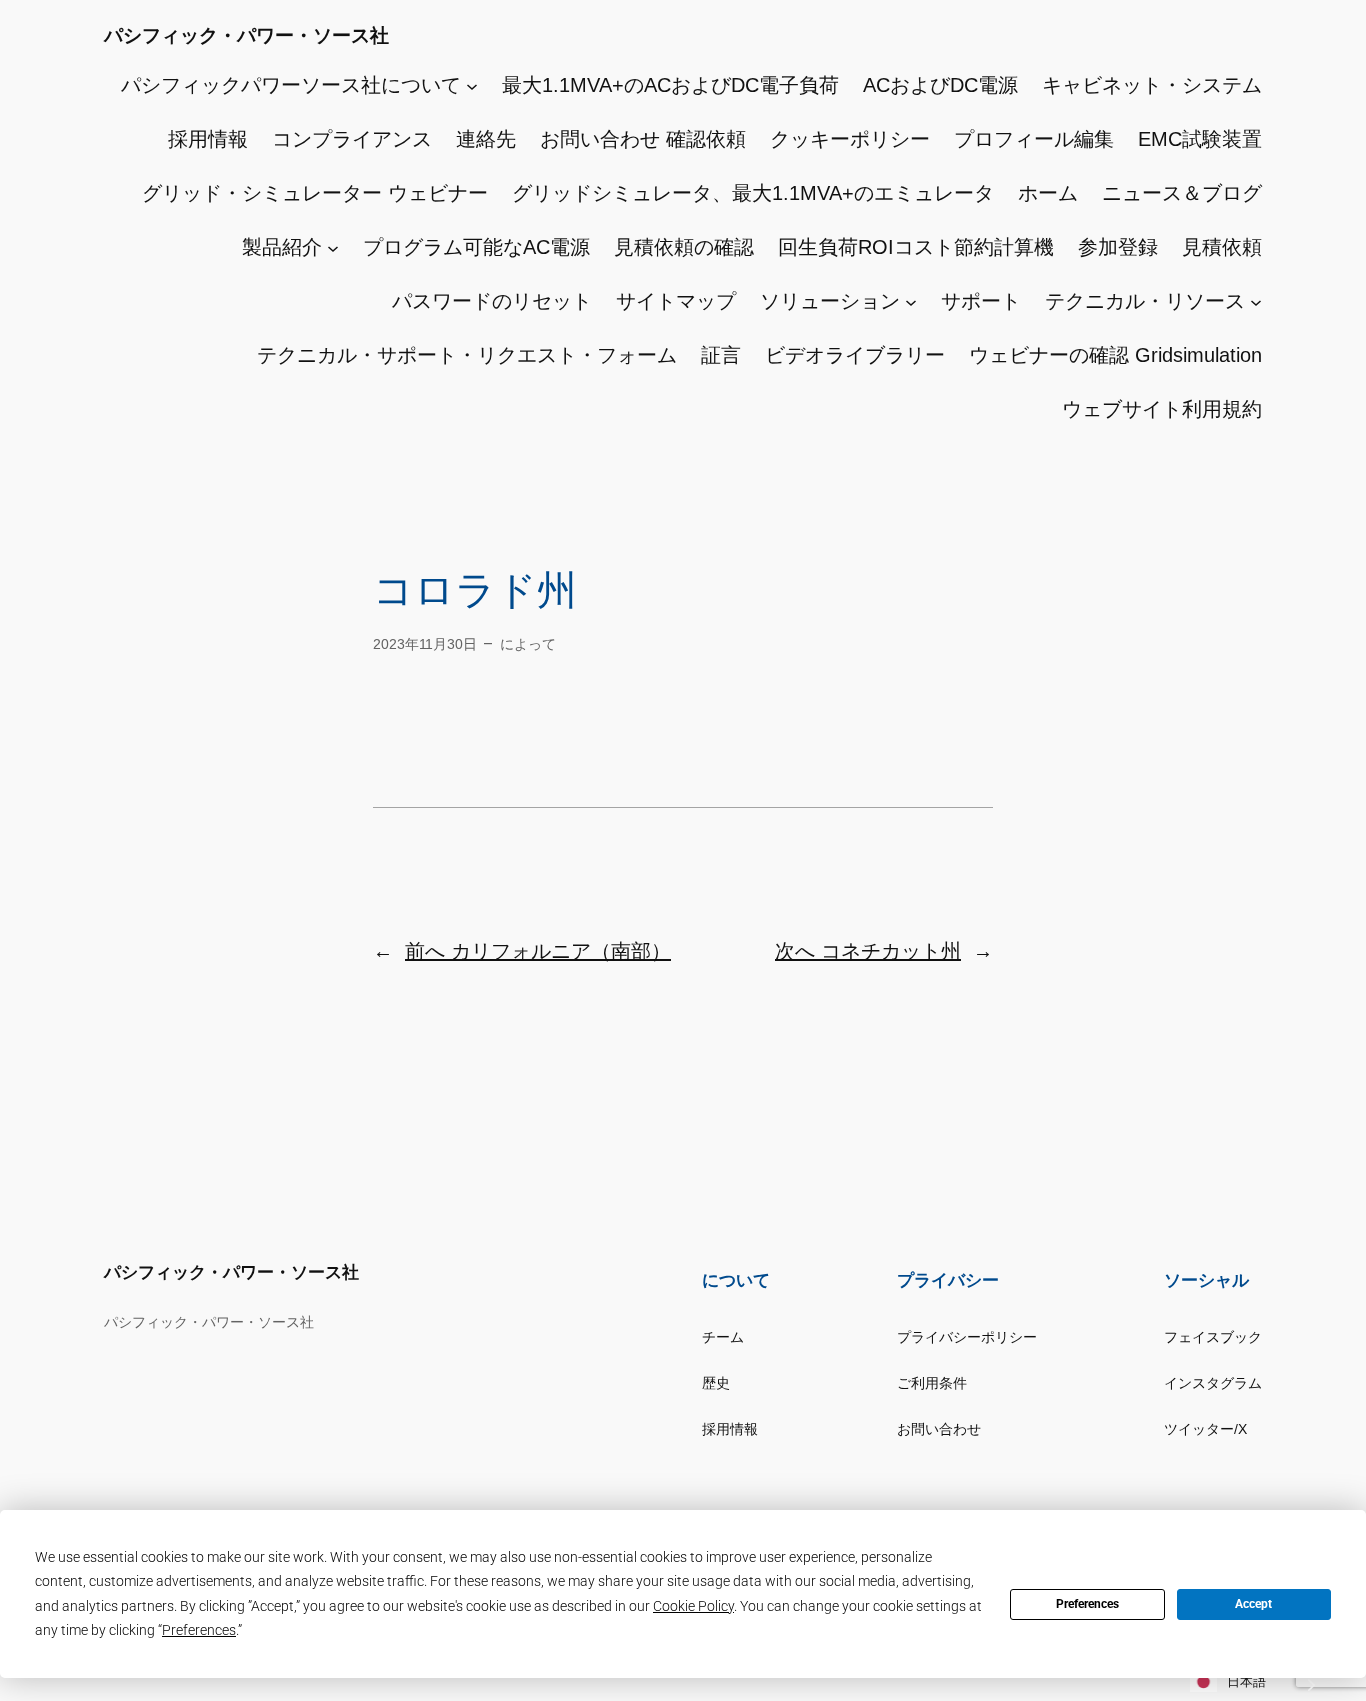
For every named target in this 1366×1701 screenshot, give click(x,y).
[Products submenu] (333, 247)
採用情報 (208, 139)
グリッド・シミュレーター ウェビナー (315, 193)
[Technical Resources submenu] (1256, 301)
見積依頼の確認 (684, 247)
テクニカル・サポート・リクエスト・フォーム (467, 355)
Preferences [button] (199, 1630)
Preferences (1087, 1604)
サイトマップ (676, 301)
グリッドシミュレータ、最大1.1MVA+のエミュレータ (753, 193)
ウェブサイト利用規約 (1162, 409)
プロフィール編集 (1034, 139)
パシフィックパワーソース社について (291, 85)
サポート (981, 301)
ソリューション (830, 301)
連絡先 (486, 139)
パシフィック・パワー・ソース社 (246, 35)
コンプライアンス (352, 139)
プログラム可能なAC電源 (476, 247)
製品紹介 (282, 247)
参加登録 (1118, 247)
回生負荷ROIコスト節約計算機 (916, 247)
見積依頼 (1222, 247)
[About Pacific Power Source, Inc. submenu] (472, 85)
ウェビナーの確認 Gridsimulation (1115, 355)
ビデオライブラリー (855, 355)
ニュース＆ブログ (1182, 193)
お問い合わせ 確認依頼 (643, 139)
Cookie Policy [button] (693, 1606)
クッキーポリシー (850, 139)
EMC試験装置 (1200, 139)
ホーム (1048, 193)
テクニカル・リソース (1145, 301)
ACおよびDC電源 (940, 85)
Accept (1253, 1604)
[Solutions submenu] (911, 301)
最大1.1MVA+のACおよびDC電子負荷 (670, 85)
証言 (721, 355)
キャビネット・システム (1152, 85)
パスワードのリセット (492, 301)
